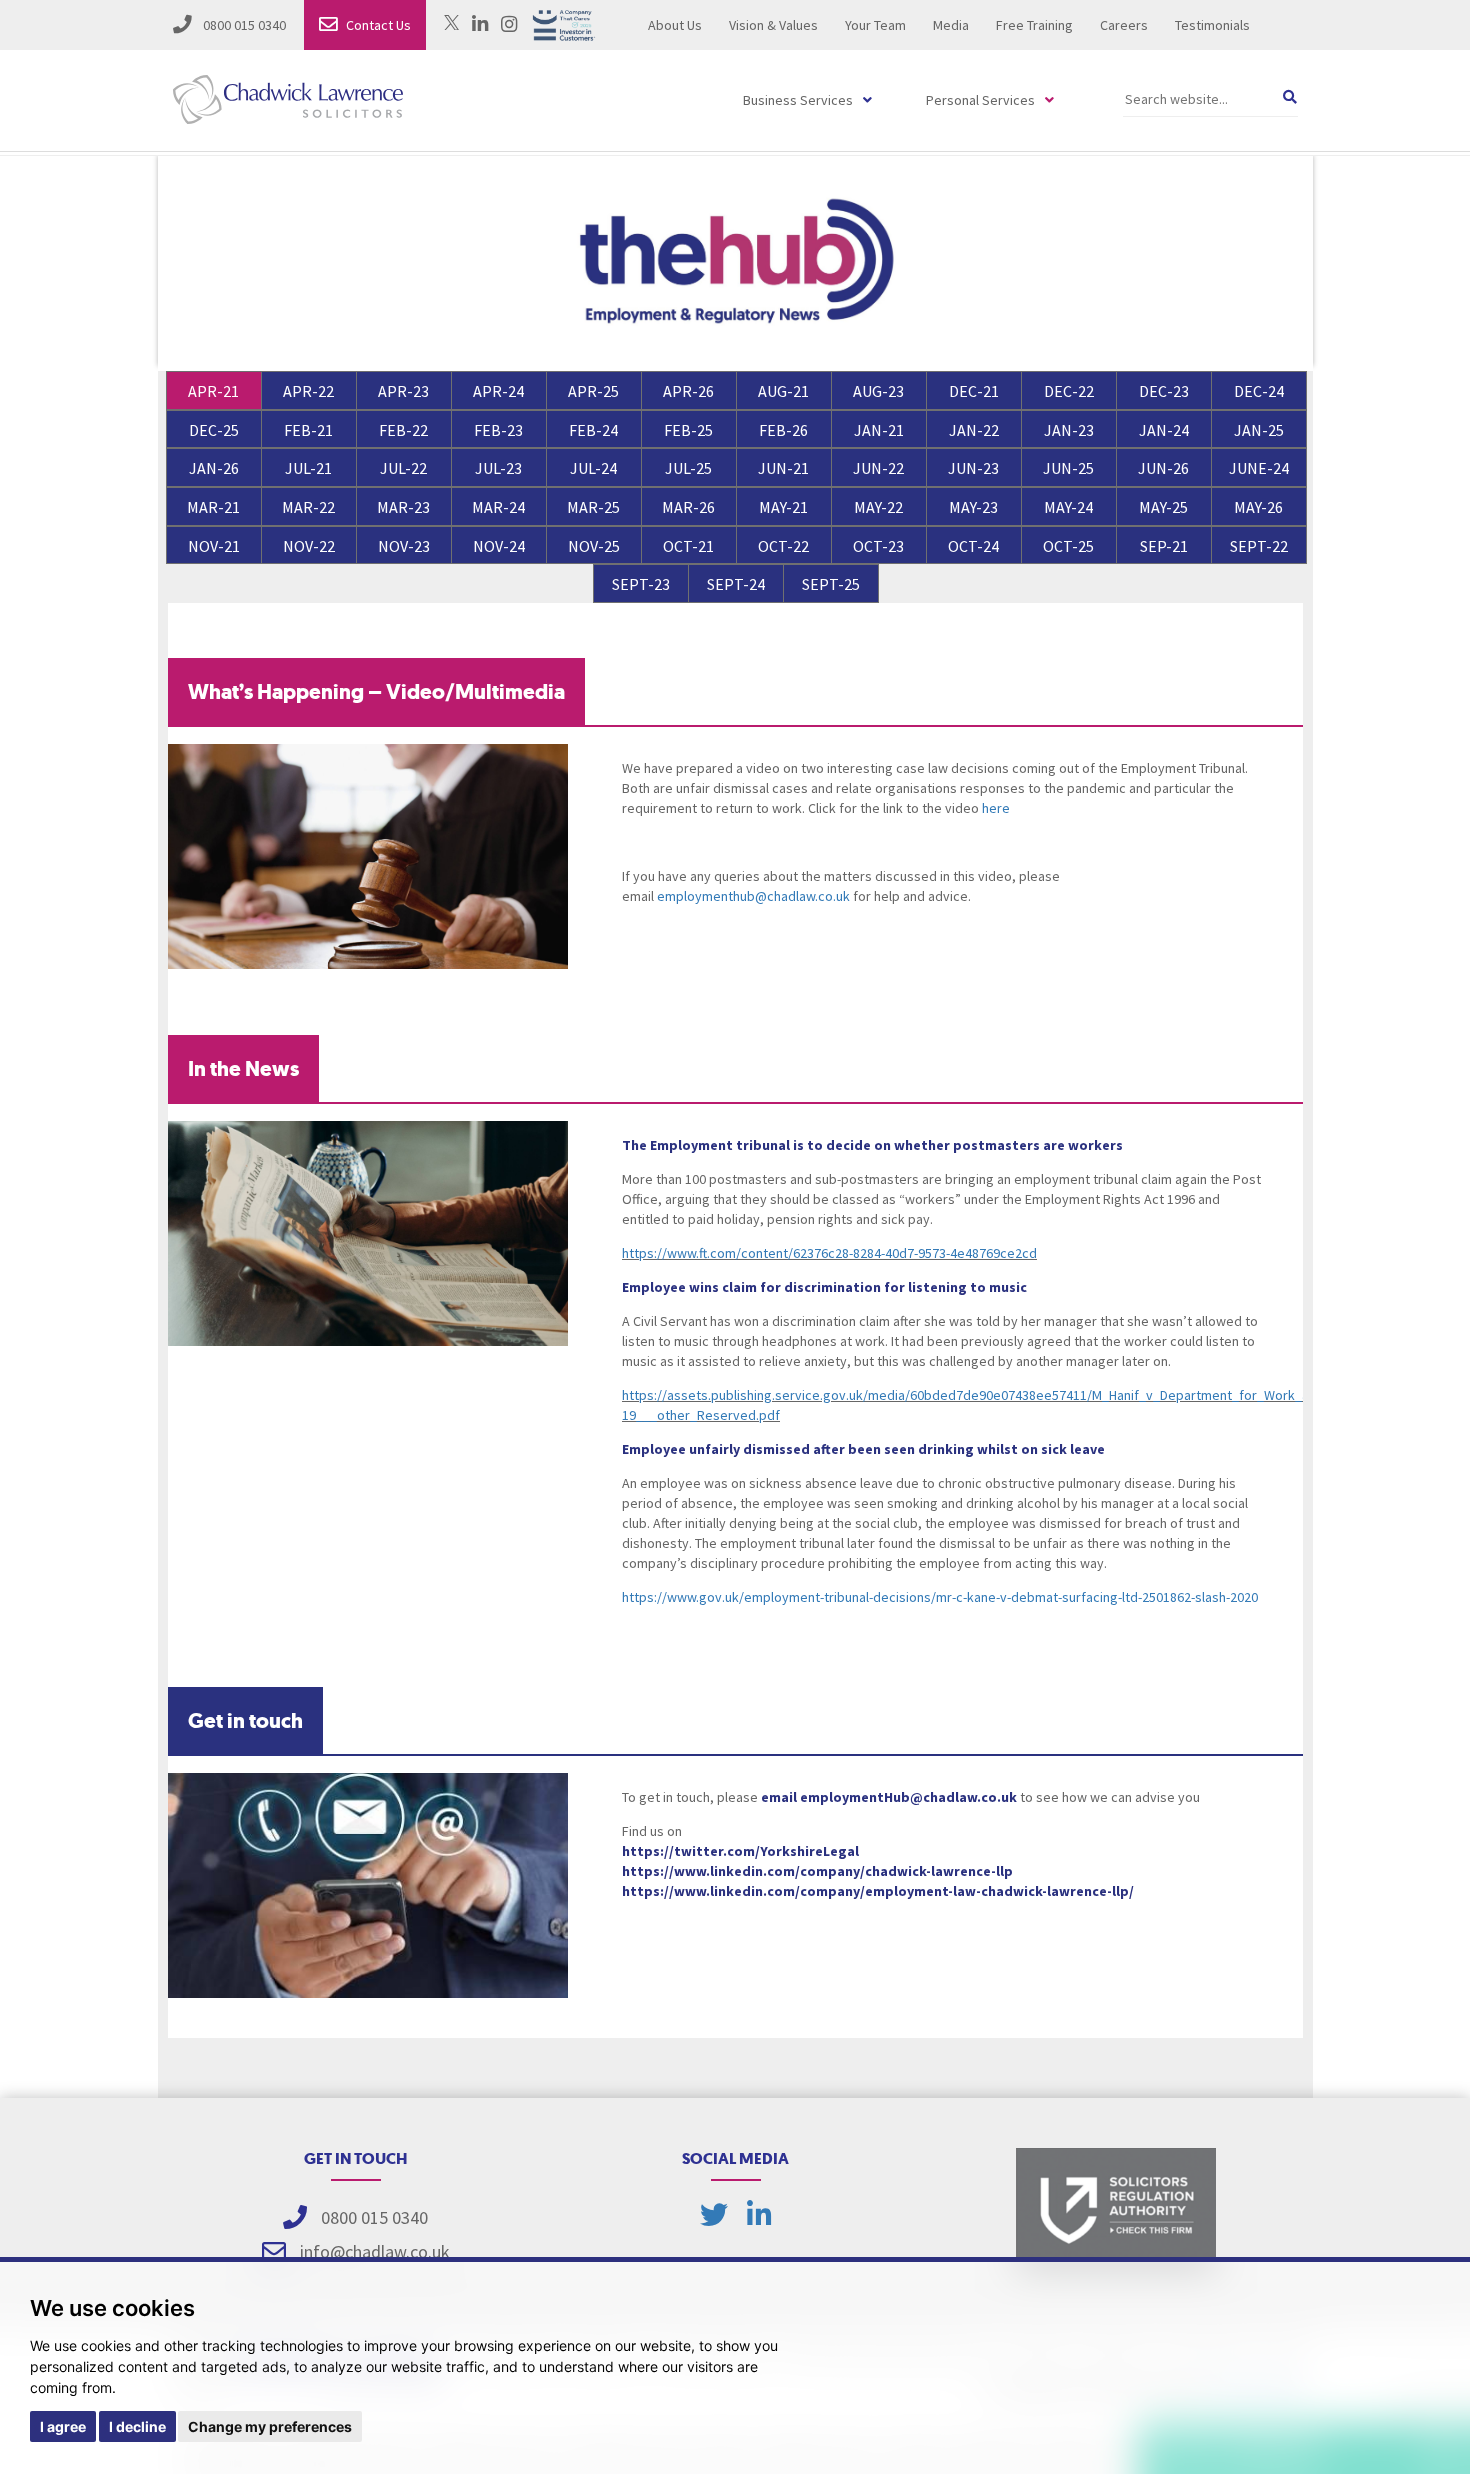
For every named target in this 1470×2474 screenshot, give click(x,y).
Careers (1124, 25)
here (996, 808)
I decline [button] (137, 2426)
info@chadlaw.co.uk (375, 2251)
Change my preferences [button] (270, 2426)
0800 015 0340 (243, 25)
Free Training (1034, 25)
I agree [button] (63, 2426)
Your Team (875, 25)
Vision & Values (773, 25)
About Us (675, 25)
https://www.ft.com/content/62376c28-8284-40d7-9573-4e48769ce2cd (829, 1253)
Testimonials (1212, 25)
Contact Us (378, 25)
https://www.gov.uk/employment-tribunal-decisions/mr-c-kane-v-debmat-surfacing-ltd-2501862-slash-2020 (940, 1597)
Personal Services (980, 100)
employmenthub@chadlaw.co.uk (753, 896)
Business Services (798, 100)
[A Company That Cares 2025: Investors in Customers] (564, 23)
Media (951, 25)
